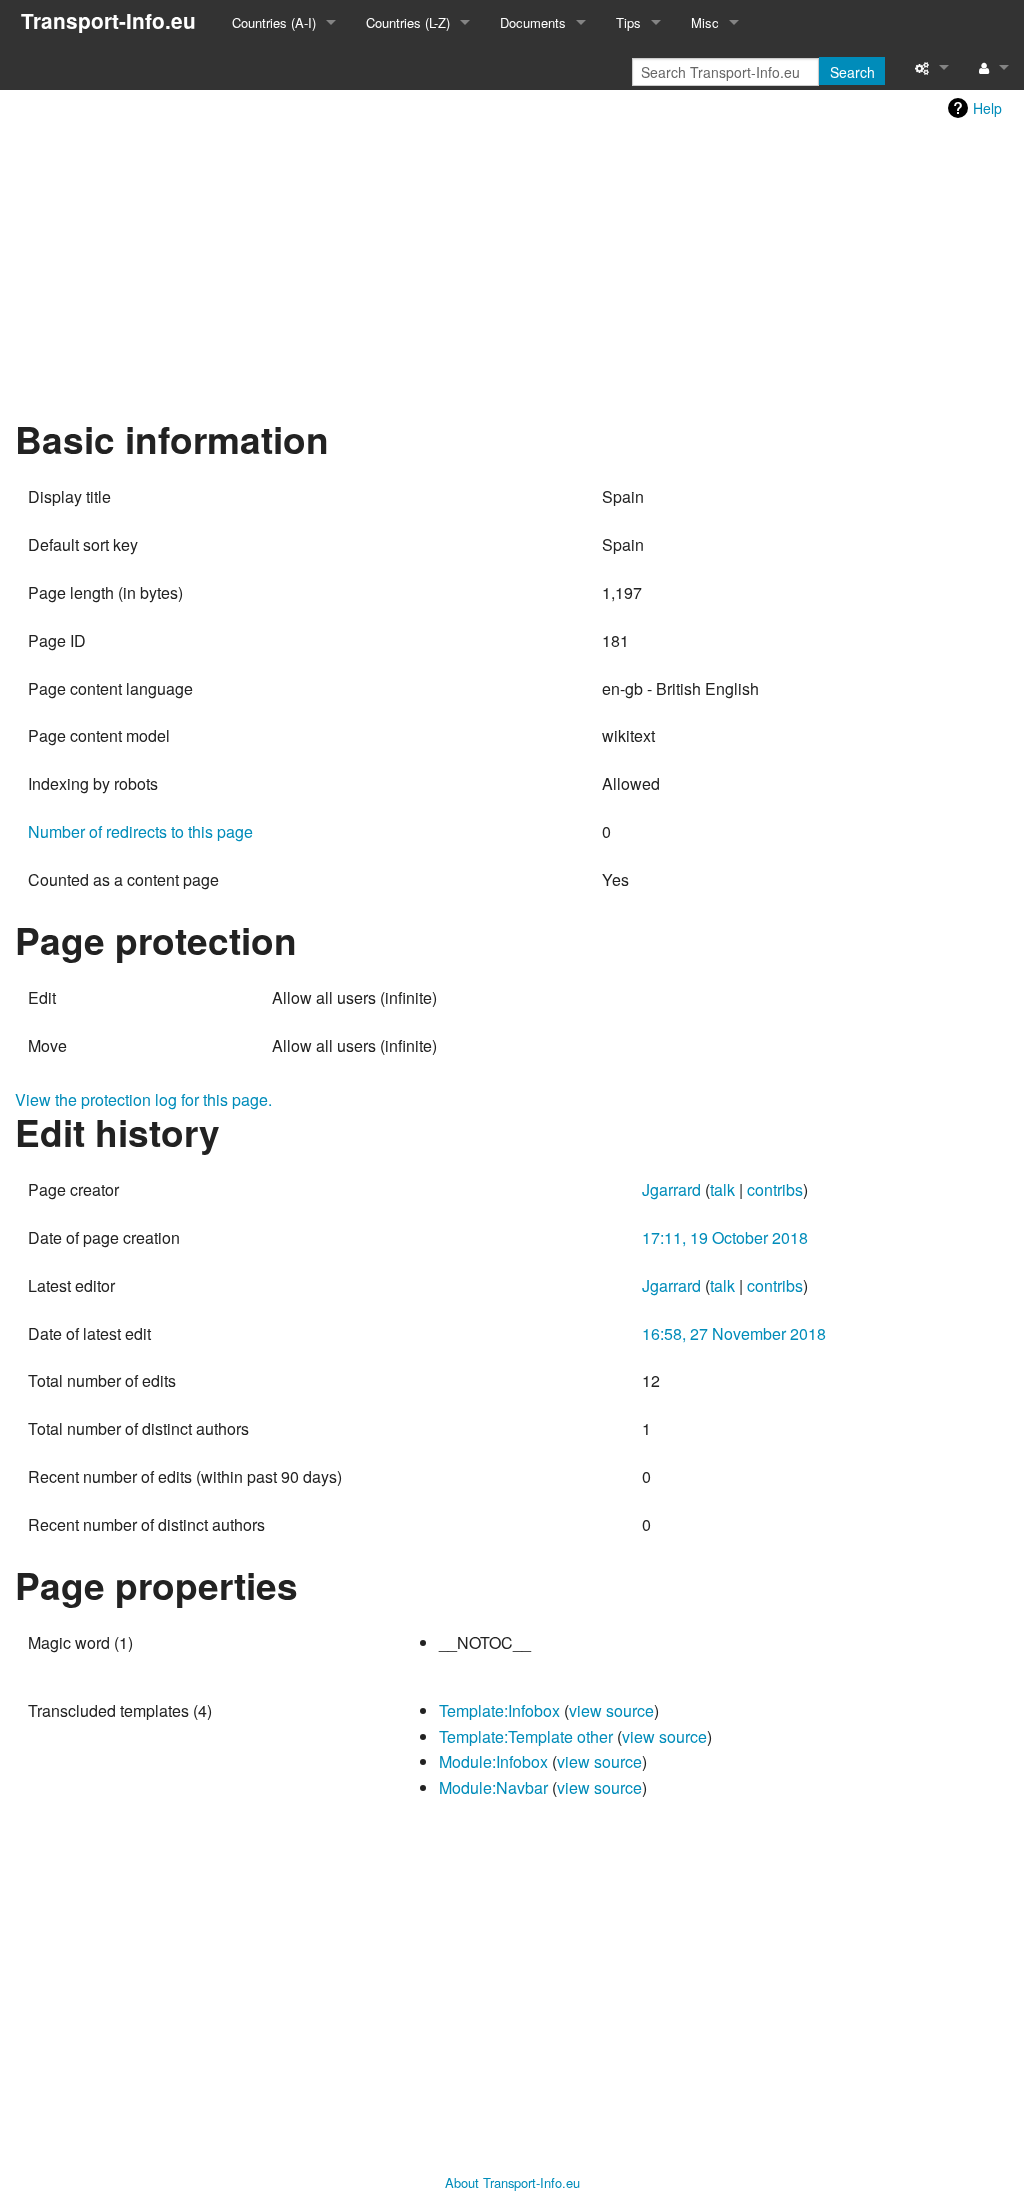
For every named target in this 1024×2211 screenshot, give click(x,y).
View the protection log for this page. (143, 1099)
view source (611, 1710)
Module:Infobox (493, 1761)
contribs (775, 1189)
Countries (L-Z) (408, 22)
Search (852, 72)
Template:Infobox (499, 1710)
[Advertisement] (512, 267)
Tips (628, 22)
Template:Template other (526, 1736)
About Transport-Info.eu (512, 2182)
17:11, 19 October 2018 (725, 1237)
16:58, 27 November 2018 (734, 1333)
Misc (705, 22)
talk (722, 1189)
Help (987, 108)
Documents (533, 22)
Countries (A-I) (274, 22)
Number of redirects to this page (140, 831)
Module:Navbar (493, 1787)
